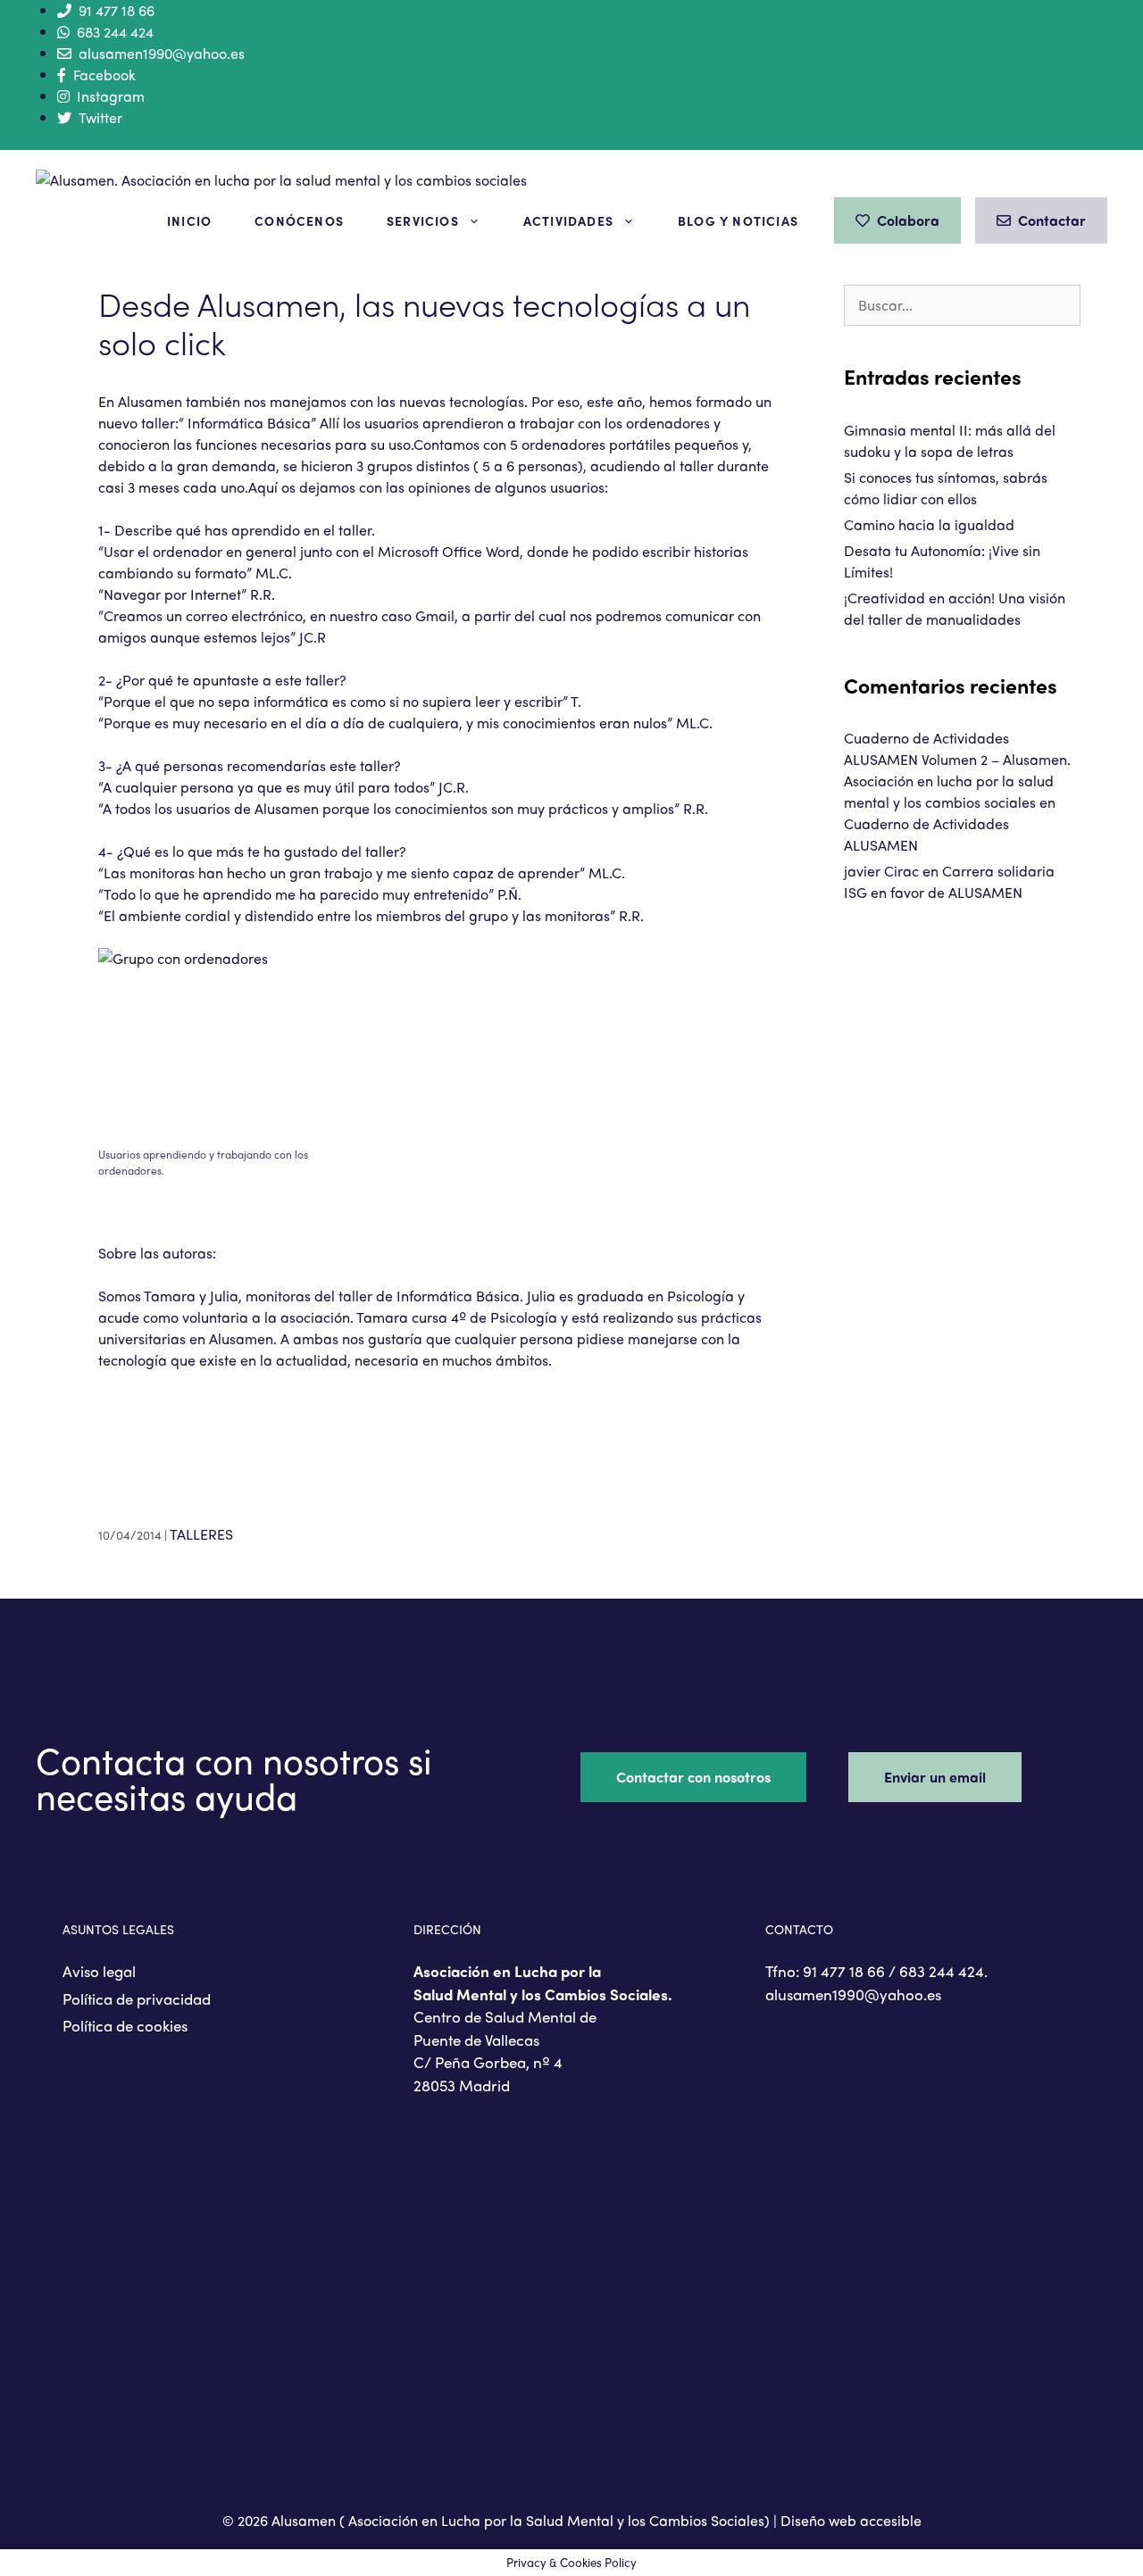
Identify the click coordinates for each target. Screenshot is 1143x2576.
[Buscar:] (962, 305)
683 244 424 (115, 32)
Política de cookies (125, 2025)
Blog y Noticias (738, 220)
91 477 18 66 (117, 10)
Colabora (908, 220)
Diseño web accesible (851, 2520)
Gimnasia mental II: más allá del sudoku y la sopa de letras (950, 440)
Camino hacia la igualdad (929, 524)
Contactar (1052, 220)
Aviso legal (99, 1971)
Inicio (189, 220)
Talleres (201, 1534)
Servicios (423, 220)
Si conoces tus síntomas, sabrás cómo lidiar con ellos (946, 488)
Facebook (104, 75)
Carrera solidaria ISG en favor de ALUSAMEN (949, 881)
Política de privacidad (137, 1998)
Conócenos (299, 220)
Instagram (111, 96)
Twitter (100, 117)
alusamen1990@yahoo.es (162, 53)
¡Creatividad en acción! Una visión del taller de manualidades (955, 608)
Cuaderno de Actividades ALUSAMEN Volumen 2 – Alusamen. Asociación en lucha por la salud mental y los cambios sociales (957, 770)
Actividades (568, 220)
